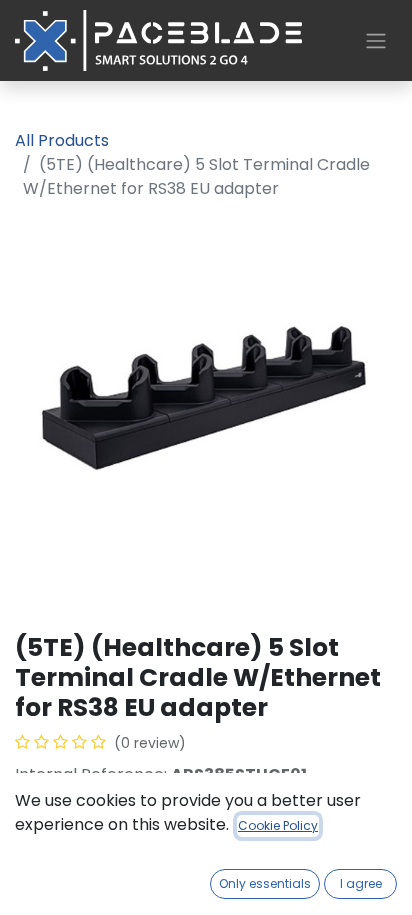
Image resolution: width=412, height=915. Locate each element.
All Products (62, 140)
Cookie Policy (278, 825)
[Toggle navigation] (376, 40)
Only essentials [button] (265, 883)
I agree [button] (361, 883)
